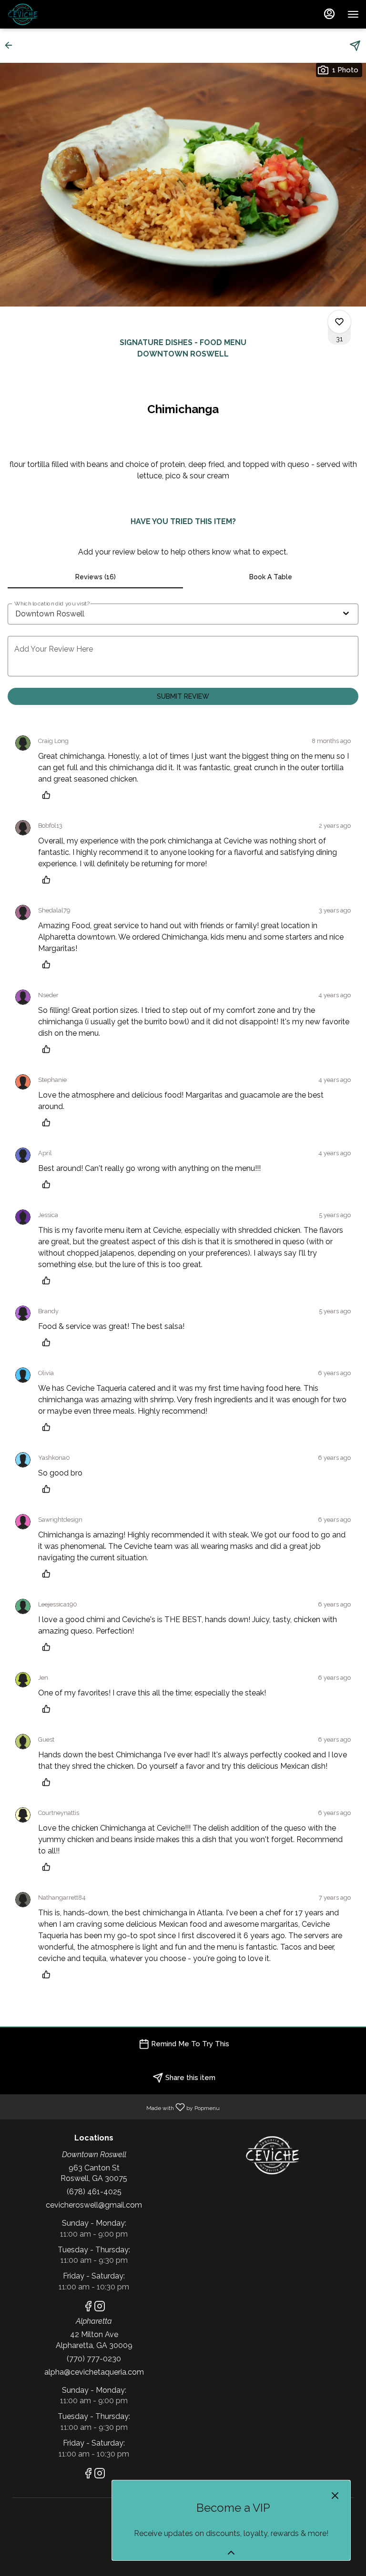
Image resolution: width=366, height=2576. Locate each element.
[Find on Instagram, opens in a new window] (100, 2308)
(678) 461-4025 (94, 2192)
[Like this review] (49, 795)
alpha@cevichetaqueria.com (94, 2372)
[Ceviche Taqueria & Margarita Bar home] (50, 14)
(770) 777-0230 (94, 2359)
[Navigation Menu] (353, 14)
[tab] (95, 577)
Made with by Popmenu (113, 2106)
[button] (11, 45)
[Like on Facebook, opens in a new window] (88, 2308)
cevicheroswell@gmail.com (94, 2205)
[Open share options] (355, 46)
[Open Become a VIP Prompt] (231, 2553)
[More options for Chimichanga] (339, 322)
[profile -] (329, 14)
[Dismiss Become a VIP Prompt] (335, 2496)
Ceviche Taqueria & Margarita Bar (272, 2155)
